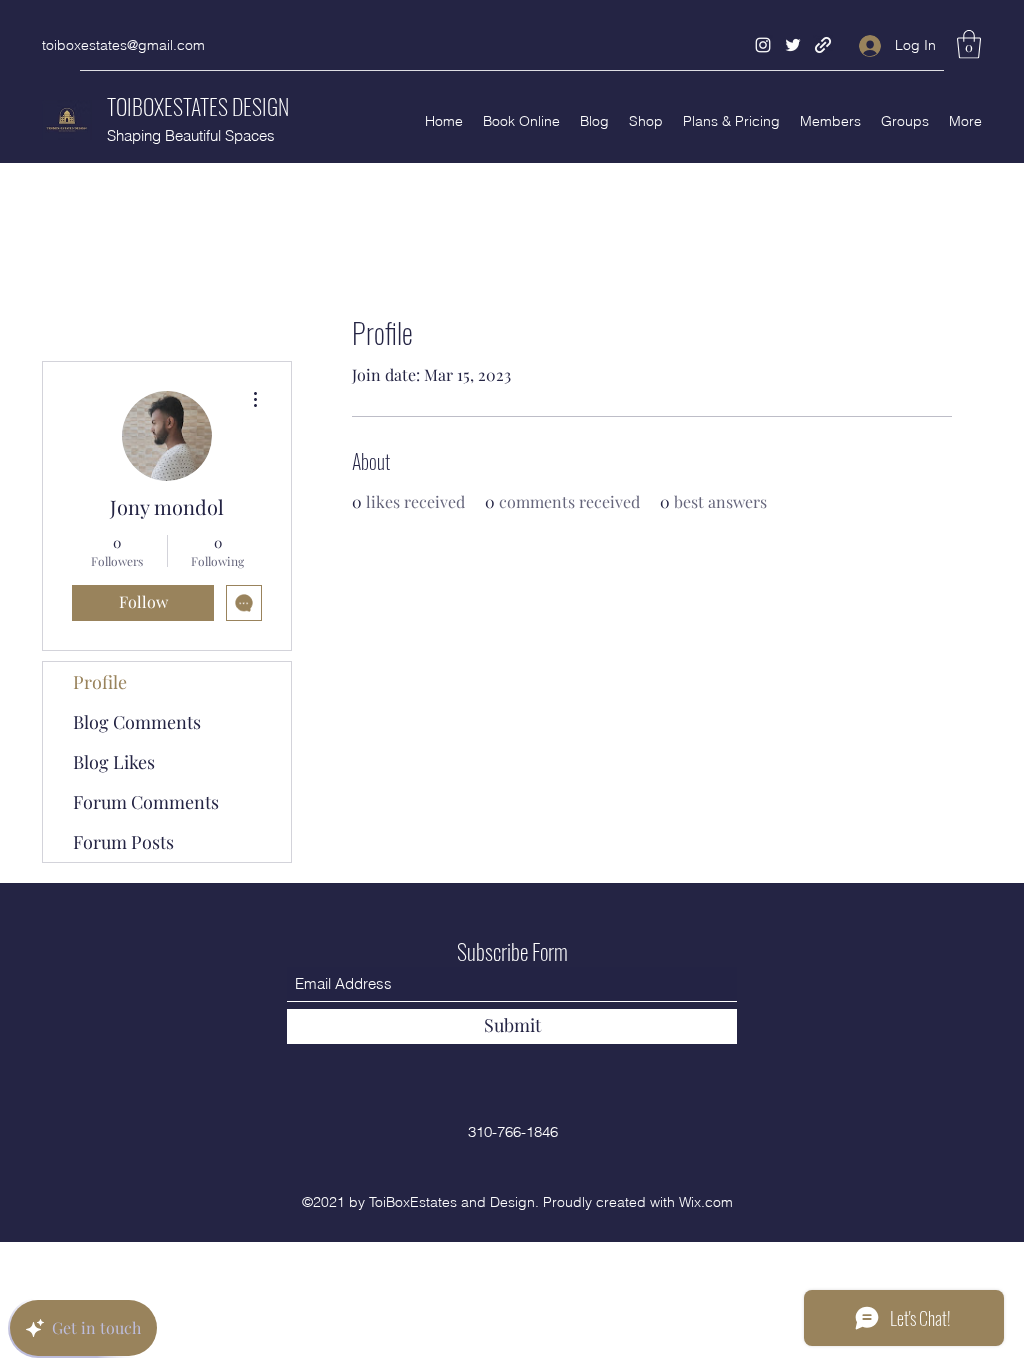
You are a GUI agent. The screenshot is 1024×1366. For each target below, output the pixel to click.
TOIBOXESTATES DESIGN (198, 106)
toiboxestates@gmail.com (123, 45)
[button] (969, 44)
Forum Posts (123, 842)
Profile (100, 682)
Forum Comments (146, 802)
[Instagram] (763, 45)
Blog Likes (114, 762)
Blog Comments (137, 722)
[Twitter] (793, 45)
